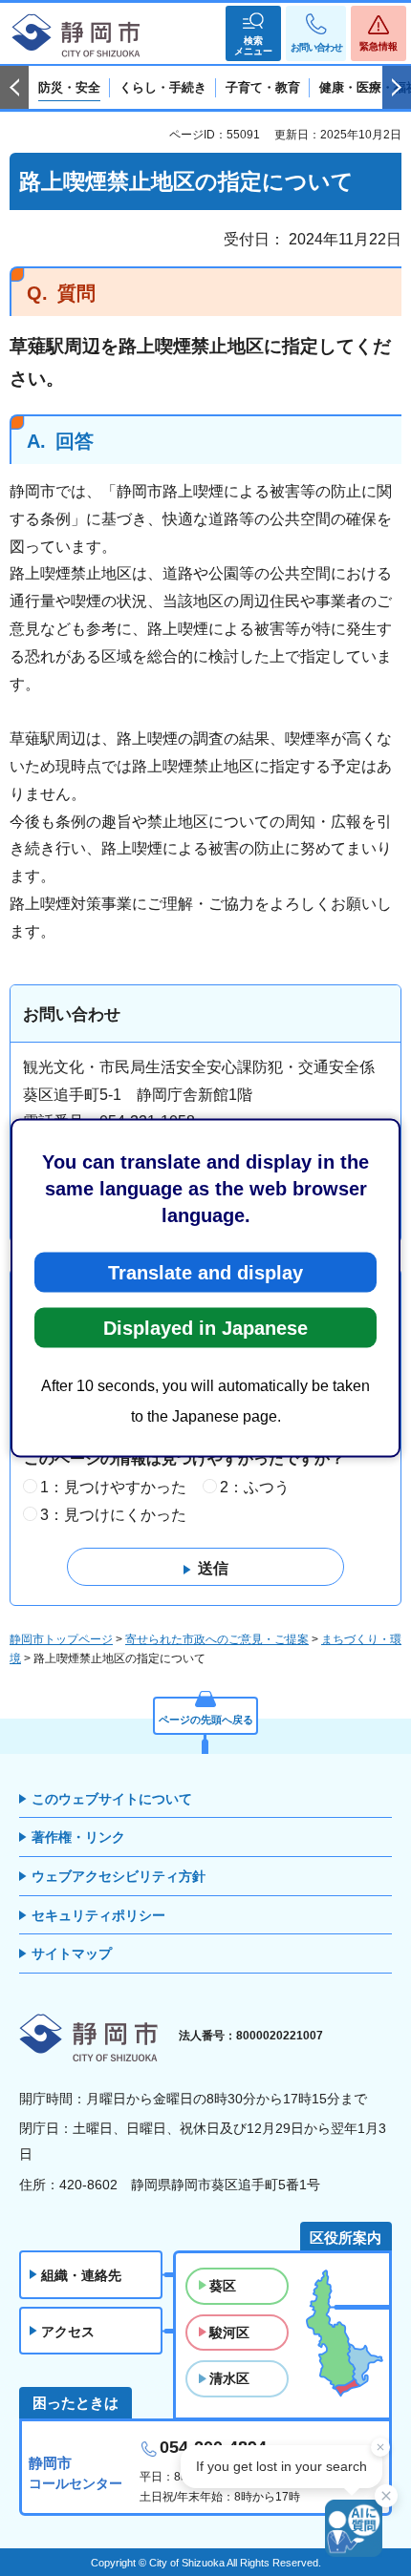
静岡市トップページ (61, 1639)
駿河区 (229, 2333)
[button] (253, 33)
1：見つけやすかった (113, 1487)
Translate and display (205, 1273)
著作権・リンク (78, 1837)
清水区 (229, 2378)
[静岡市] (76, 36)
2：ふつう (255, 1487)
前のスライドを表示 (14, 88)
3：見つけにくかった (113, 1515)
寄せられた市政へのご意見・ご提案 (217, 1639)
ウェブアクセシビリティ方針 (119, 1876)
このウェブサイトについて (112, 1799)
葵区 (223, 2286)
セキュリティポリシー (98, 1915)
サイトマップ (72, 1953)
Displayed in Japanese (205, 1328)
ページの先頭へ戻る (206, 1720)
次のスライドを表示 (397, 88)
